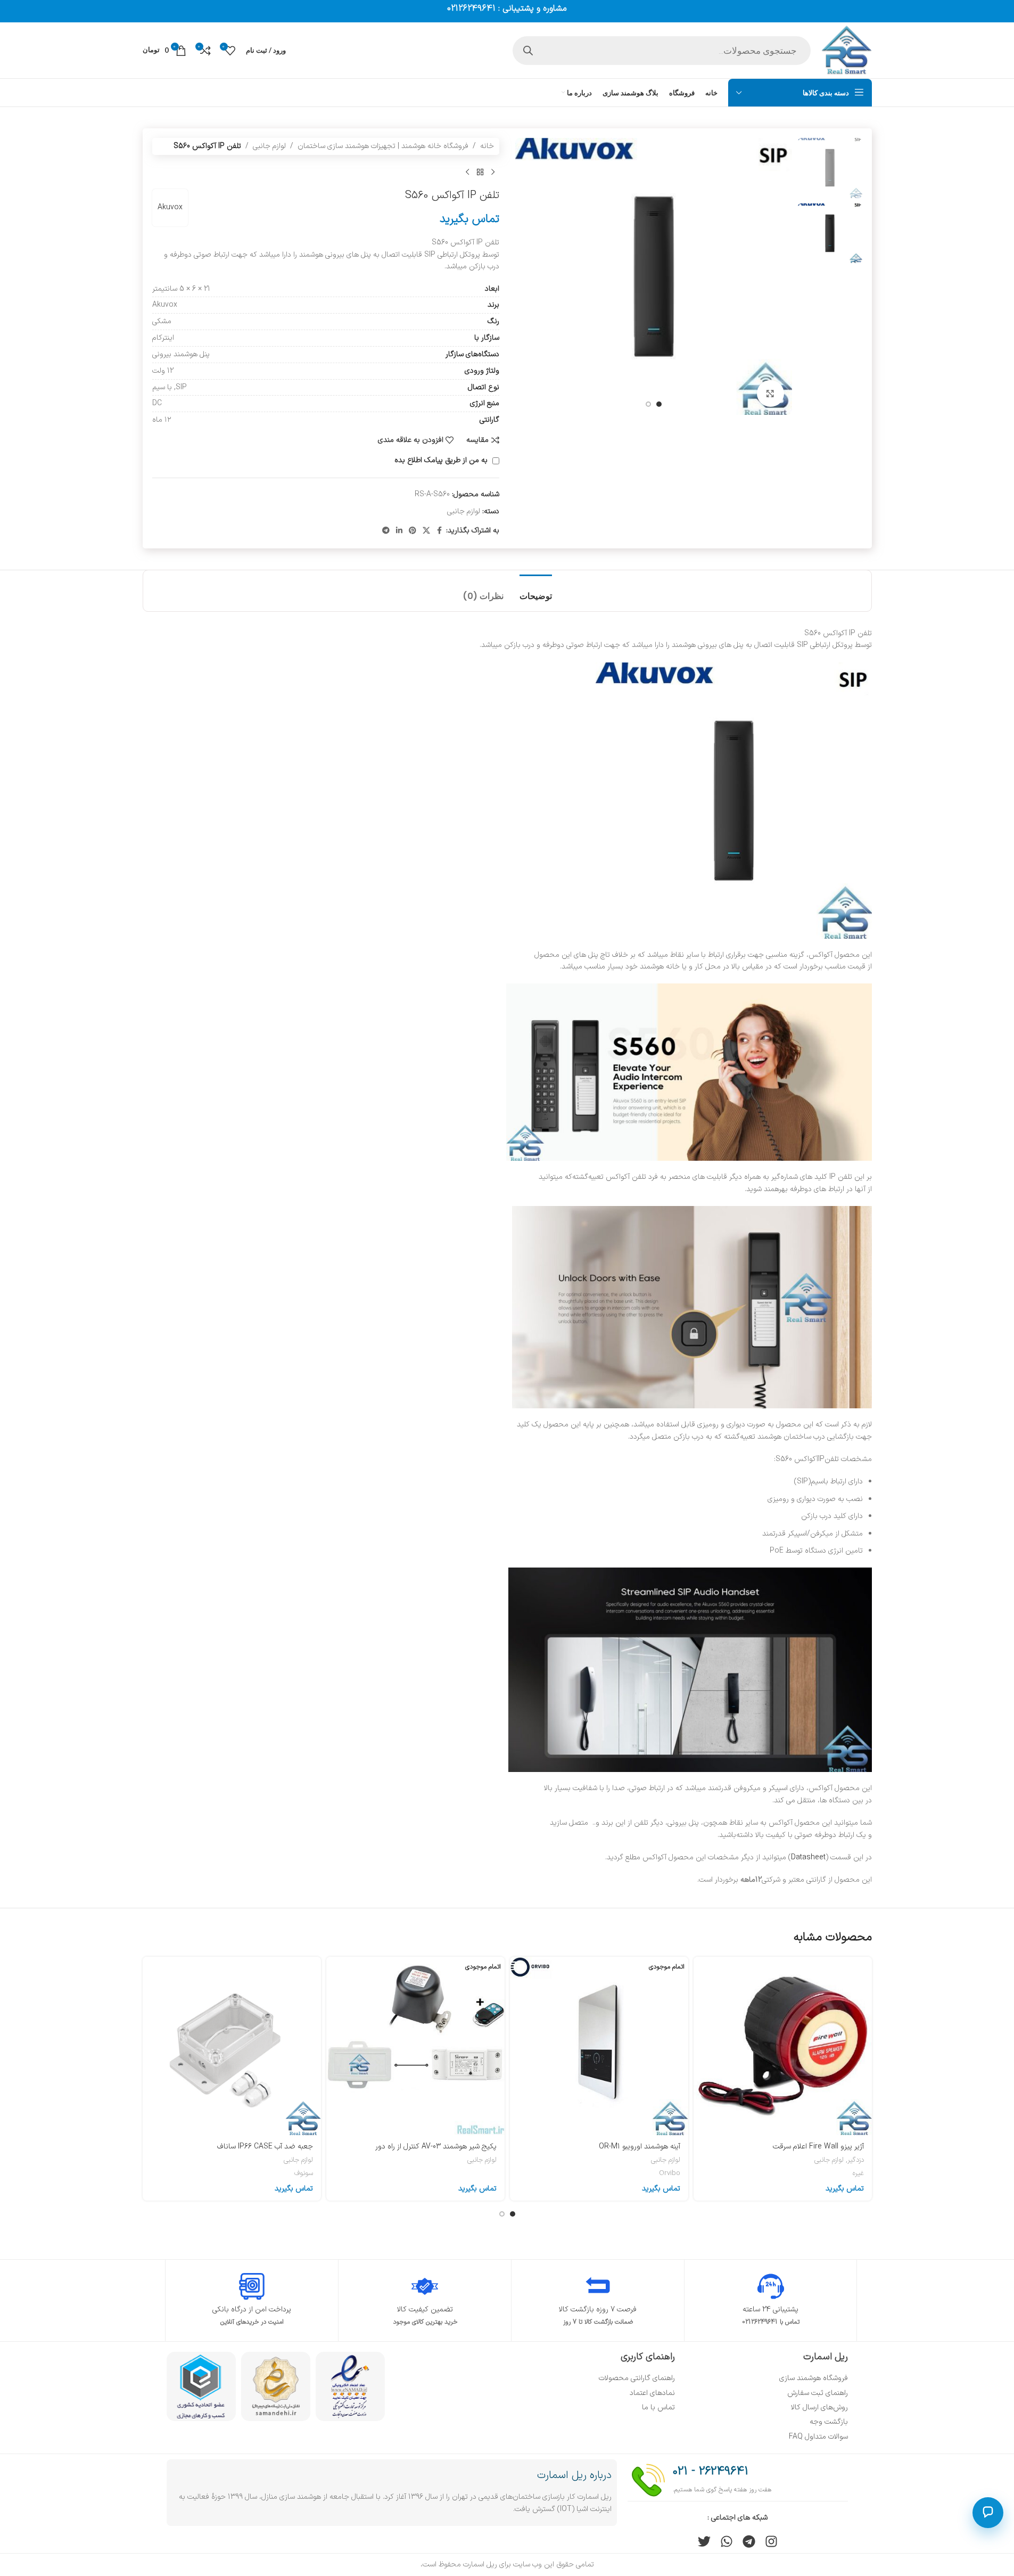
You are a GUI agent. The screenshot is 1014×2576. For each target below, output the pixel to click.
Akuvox (170, 207)
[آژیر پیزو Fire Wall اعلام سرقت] (783, 2046)
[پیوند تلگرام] (386, 531)
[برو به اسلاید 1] (659, 404)
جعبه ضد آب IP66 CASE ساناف (265, 2147)
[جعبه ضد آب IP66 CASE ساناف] (232, 2046)
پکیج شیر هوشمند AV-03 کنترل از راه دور (436, 2147)
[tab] (536, 591)
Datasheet (808, 1857)
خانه (487, 146)
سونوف (304, 2173)
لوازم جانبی (269, 146)
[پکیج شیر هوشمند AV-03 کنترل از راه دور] (415, 2046)
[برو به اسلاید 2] (648, 404)
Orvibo (670, 2173)
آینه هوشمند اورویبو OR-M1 (640, 2147)
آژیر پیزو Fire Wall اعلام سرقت (818, 2147)
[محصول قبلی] (493, 172)
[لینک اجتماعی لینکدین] (399, 531)
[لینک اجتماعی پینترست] (413, 531)
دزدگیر (856, 2160)
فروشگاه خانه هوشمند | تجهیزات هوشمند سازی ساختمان (383, 146)
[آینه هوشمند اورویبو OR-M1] (599, 2046)
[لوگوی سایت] (847, 50)
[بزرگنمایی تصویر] (770, 393)
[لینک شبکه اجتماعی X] (426, 531)
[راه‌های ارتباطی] (988, 2513)
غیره (858, 2173)
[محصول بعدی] (467, 172)
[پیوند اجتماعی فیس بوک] (440, 531)
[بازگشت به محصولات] (480, 172)
